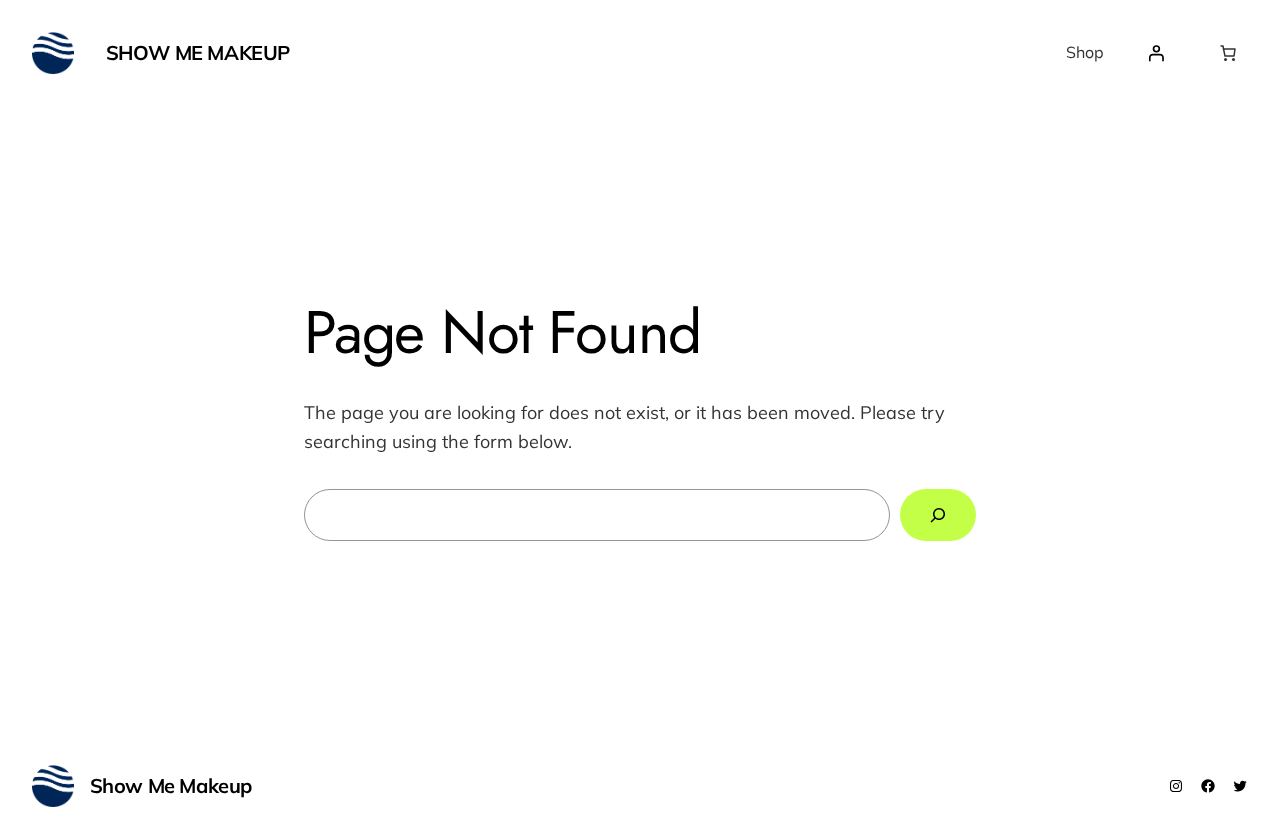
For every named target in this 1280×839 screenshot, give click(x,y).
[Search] (938, 515)
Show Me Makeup (198, 52)
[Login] (1156, 53)
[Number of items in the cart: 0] (1228, 53)
